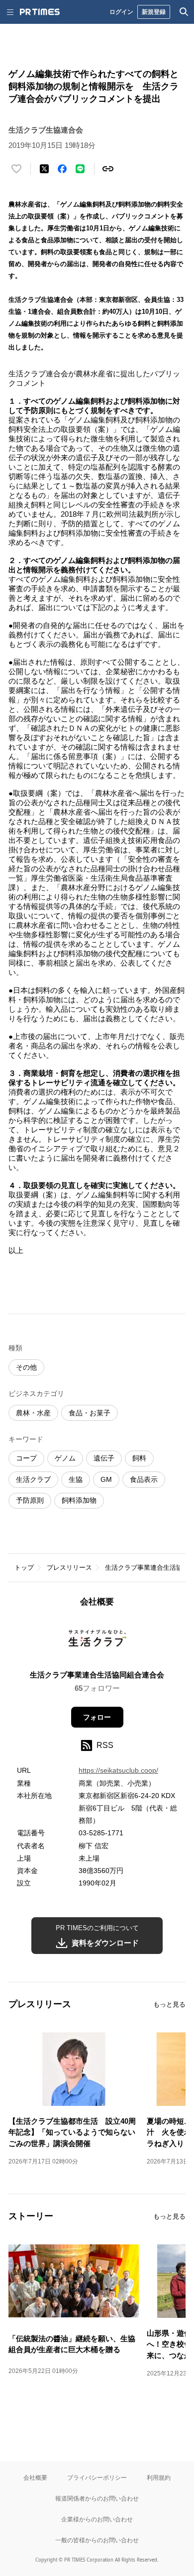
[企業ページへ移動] (97, 1642)
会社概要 (35, 2477)
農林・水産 (33, 1413)
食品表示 (144, 1479)
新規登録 (154, 12)
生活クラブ (33, 1479)
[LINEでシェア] (80, 169)
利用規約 (159, 2477)
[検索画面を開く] (184, 12)
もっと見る (169, 2004)
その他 (26, 1367)
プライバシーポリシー (97, 2477)
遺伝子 (104, 1458)
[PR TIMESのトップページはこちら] (40, 12)
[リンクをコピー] (108, 169)
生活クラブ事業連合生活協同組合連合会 (97, 1675)
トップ (24, 1567)
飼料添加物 (79, 1500)
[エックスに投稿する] (44, 169)
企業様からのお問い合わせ (97, 2519)
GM (106, 1479)
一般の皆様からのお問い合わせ (97, 2540)
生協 (76, 1479)
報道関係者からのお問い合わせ (97, 2498)
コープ (26, 1458)
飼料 (139, 1458)
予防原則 (30, 1500)
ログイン (121, 12)
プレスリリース (69, 1567)
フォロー (97, 1717)
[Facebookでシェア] (62, 169)
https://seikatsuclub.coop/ (118, 1770)
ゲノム (65, 1458)
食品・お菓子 (90, 1413)
